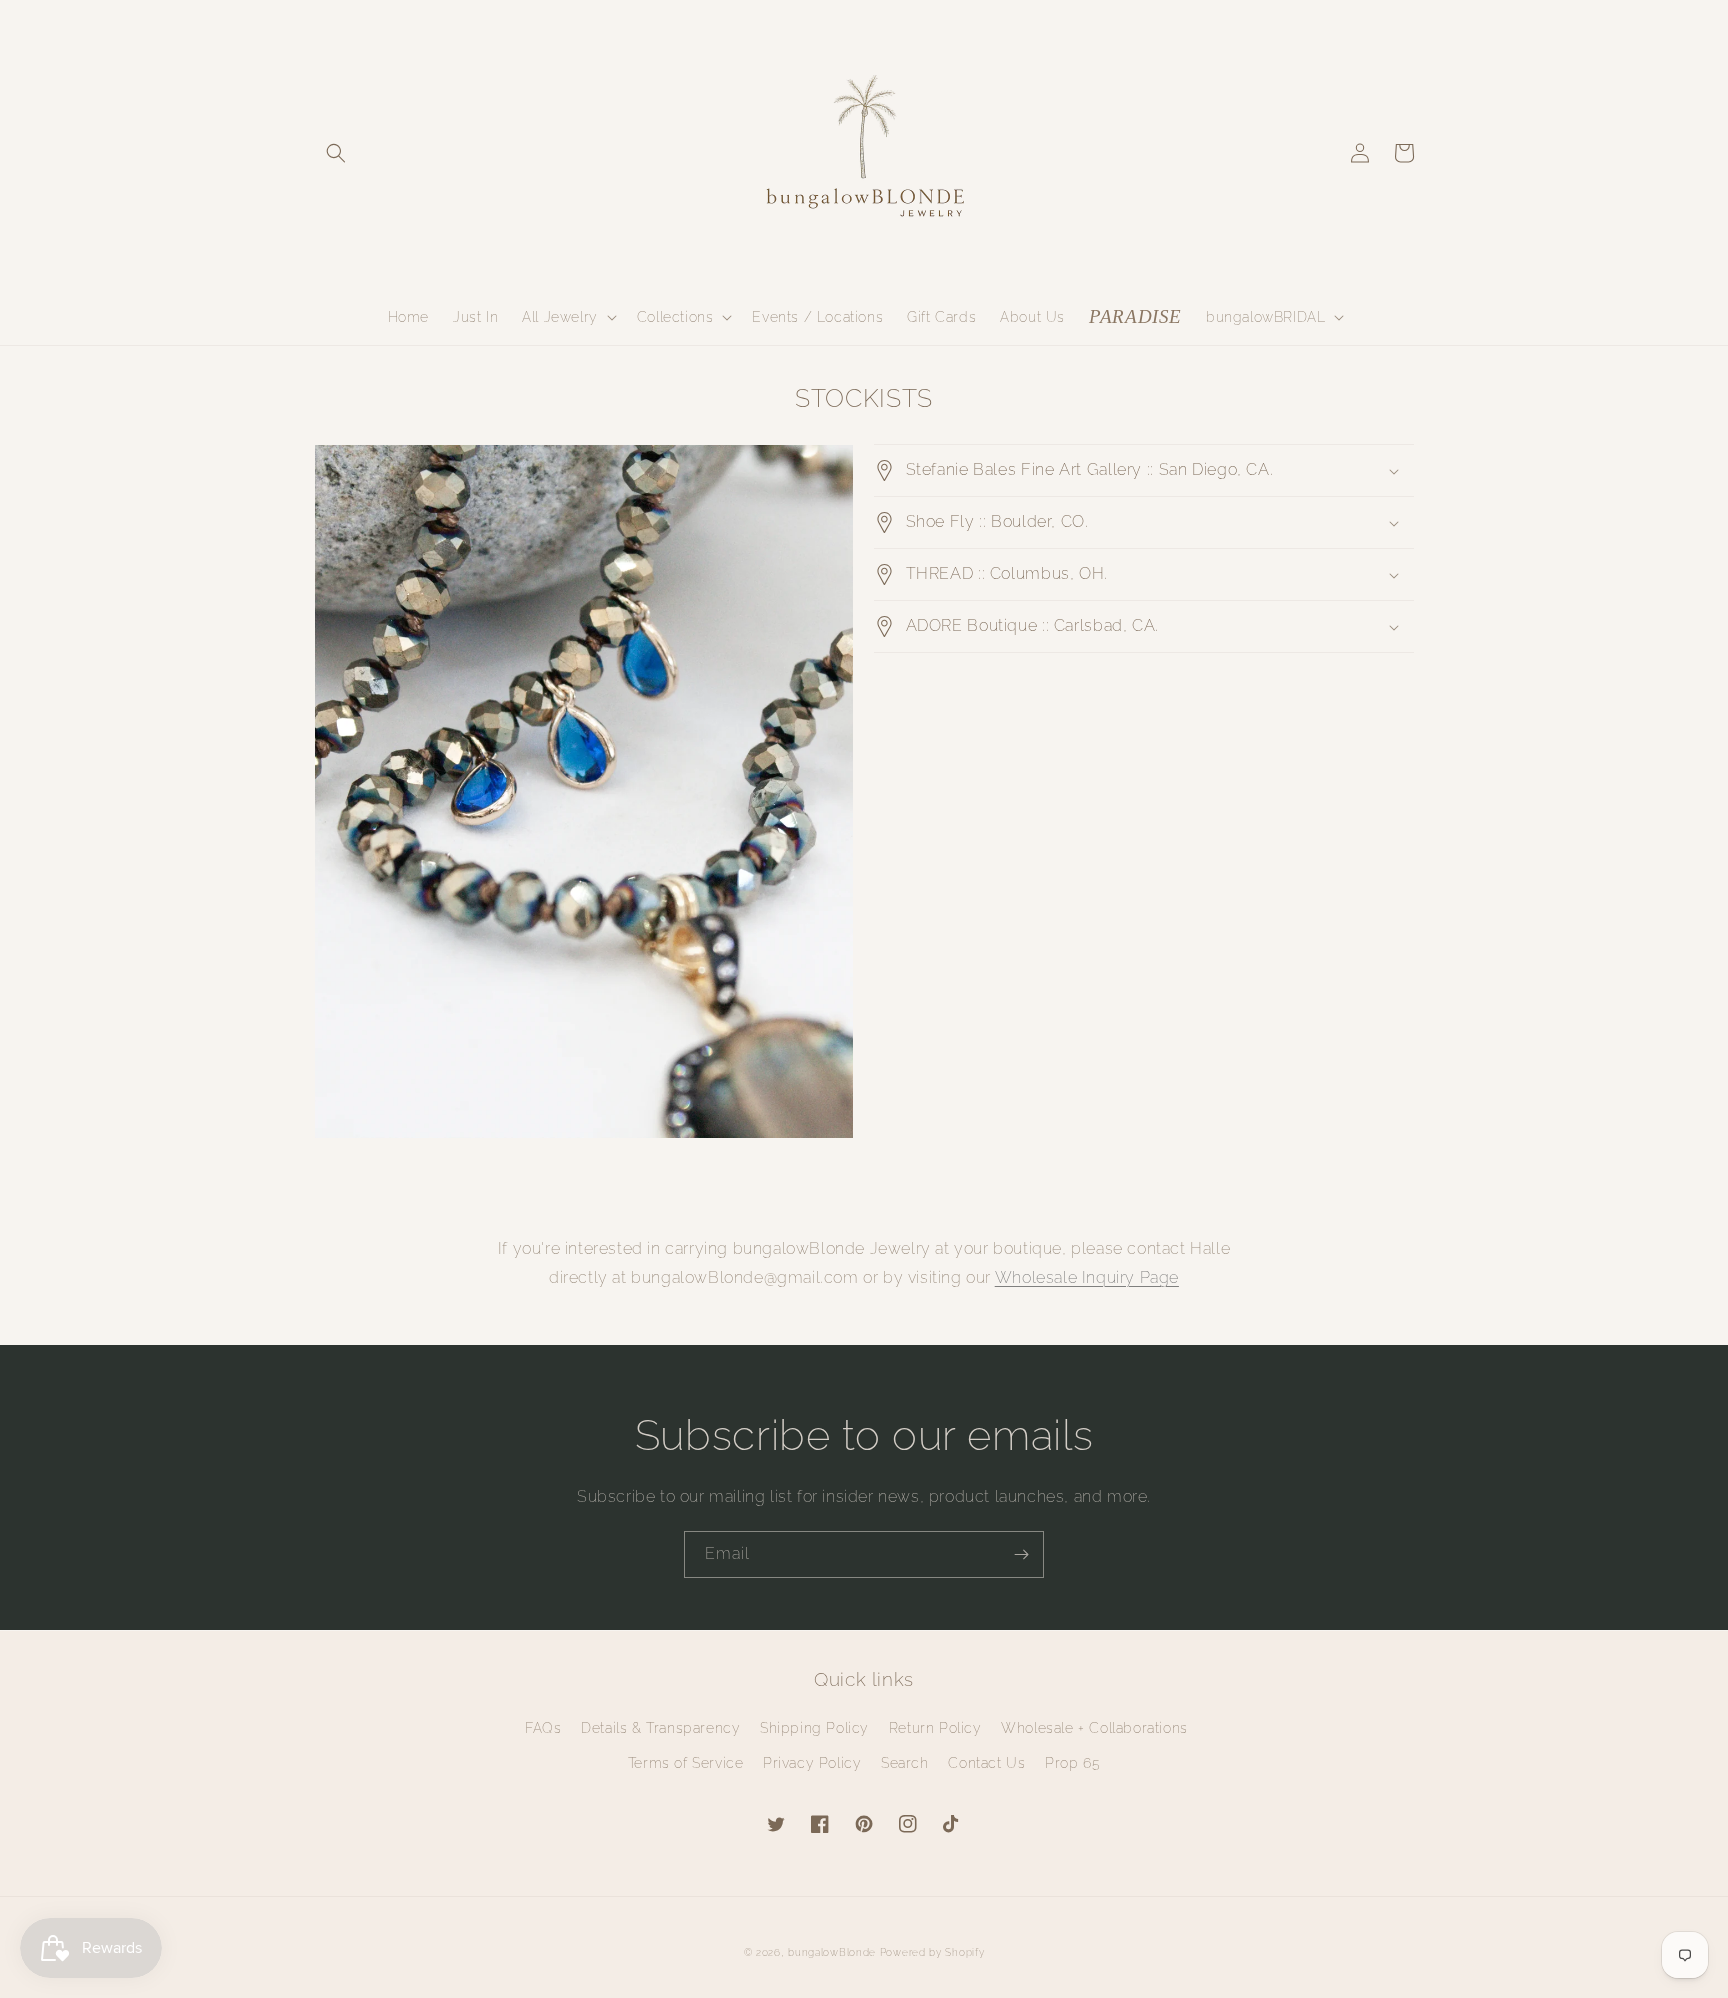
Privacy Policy (812, 1763)
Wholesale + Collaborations (1094, 1728)
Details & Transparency (660, 1728)
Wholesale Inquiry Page (1087, 1277)
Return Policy (935, 1728)
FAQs (543, 1728)
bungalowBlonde (832, 1952)
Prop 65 (1072, 1763)
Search (905, 1763)
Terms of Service (686, 1763)
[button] (336, 153)
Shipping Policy (814, 1728)
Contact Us (986, 1763)
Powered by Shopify (932, 1952)
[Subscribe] (1021, 1554)
